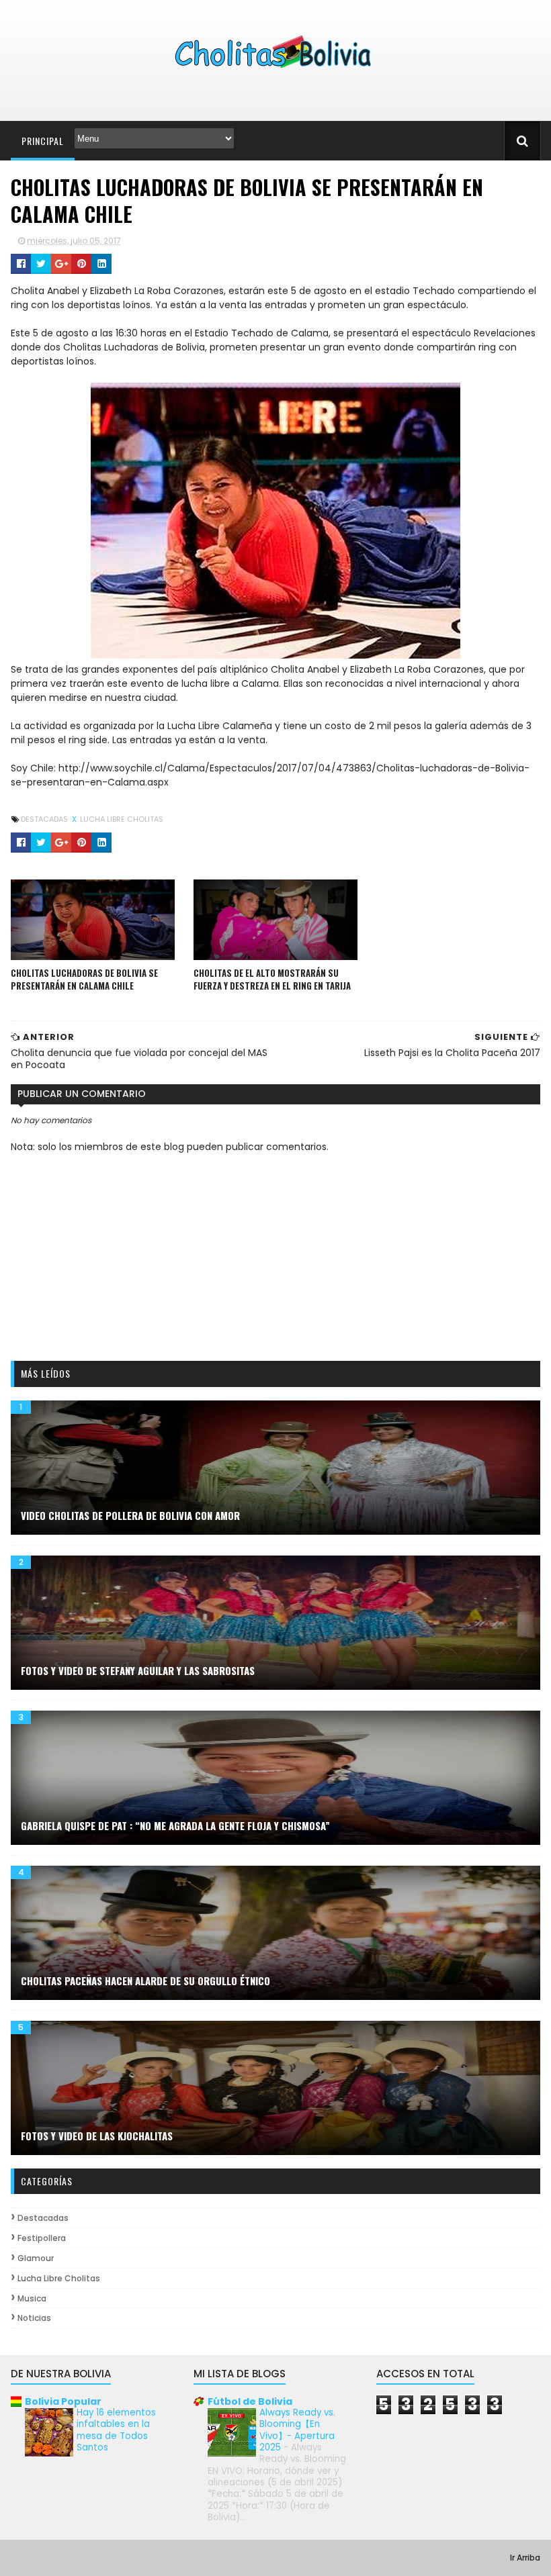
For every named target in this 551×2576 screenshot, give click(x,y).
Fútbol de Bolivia (250, 2401)
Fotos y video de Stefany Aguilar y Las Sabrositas (138, 1670)
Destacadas (45, 819)
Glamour (36, 2258)
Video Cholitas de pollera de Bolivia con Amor (130, 1515)
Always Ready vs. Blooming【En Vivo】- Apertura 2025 (297, 2430)
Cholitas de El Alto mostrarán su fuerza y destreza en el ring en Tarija (272, 980)
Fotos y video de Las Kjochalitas (97, 2136)
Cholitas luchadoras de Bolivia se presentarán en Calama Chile (84, 980)
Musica (32, 2298)
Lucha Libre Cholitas (122, 819)
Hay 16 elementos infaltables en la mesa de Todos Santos (116, 2430)
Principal (43, 141)
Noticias (34, 2318)
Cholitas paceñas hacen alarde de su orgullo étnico (145, 1981)
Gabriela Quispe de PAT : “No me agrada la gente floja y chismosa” (175, 1825)
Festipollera (42, 2238)
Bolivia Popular (63, 2401)
